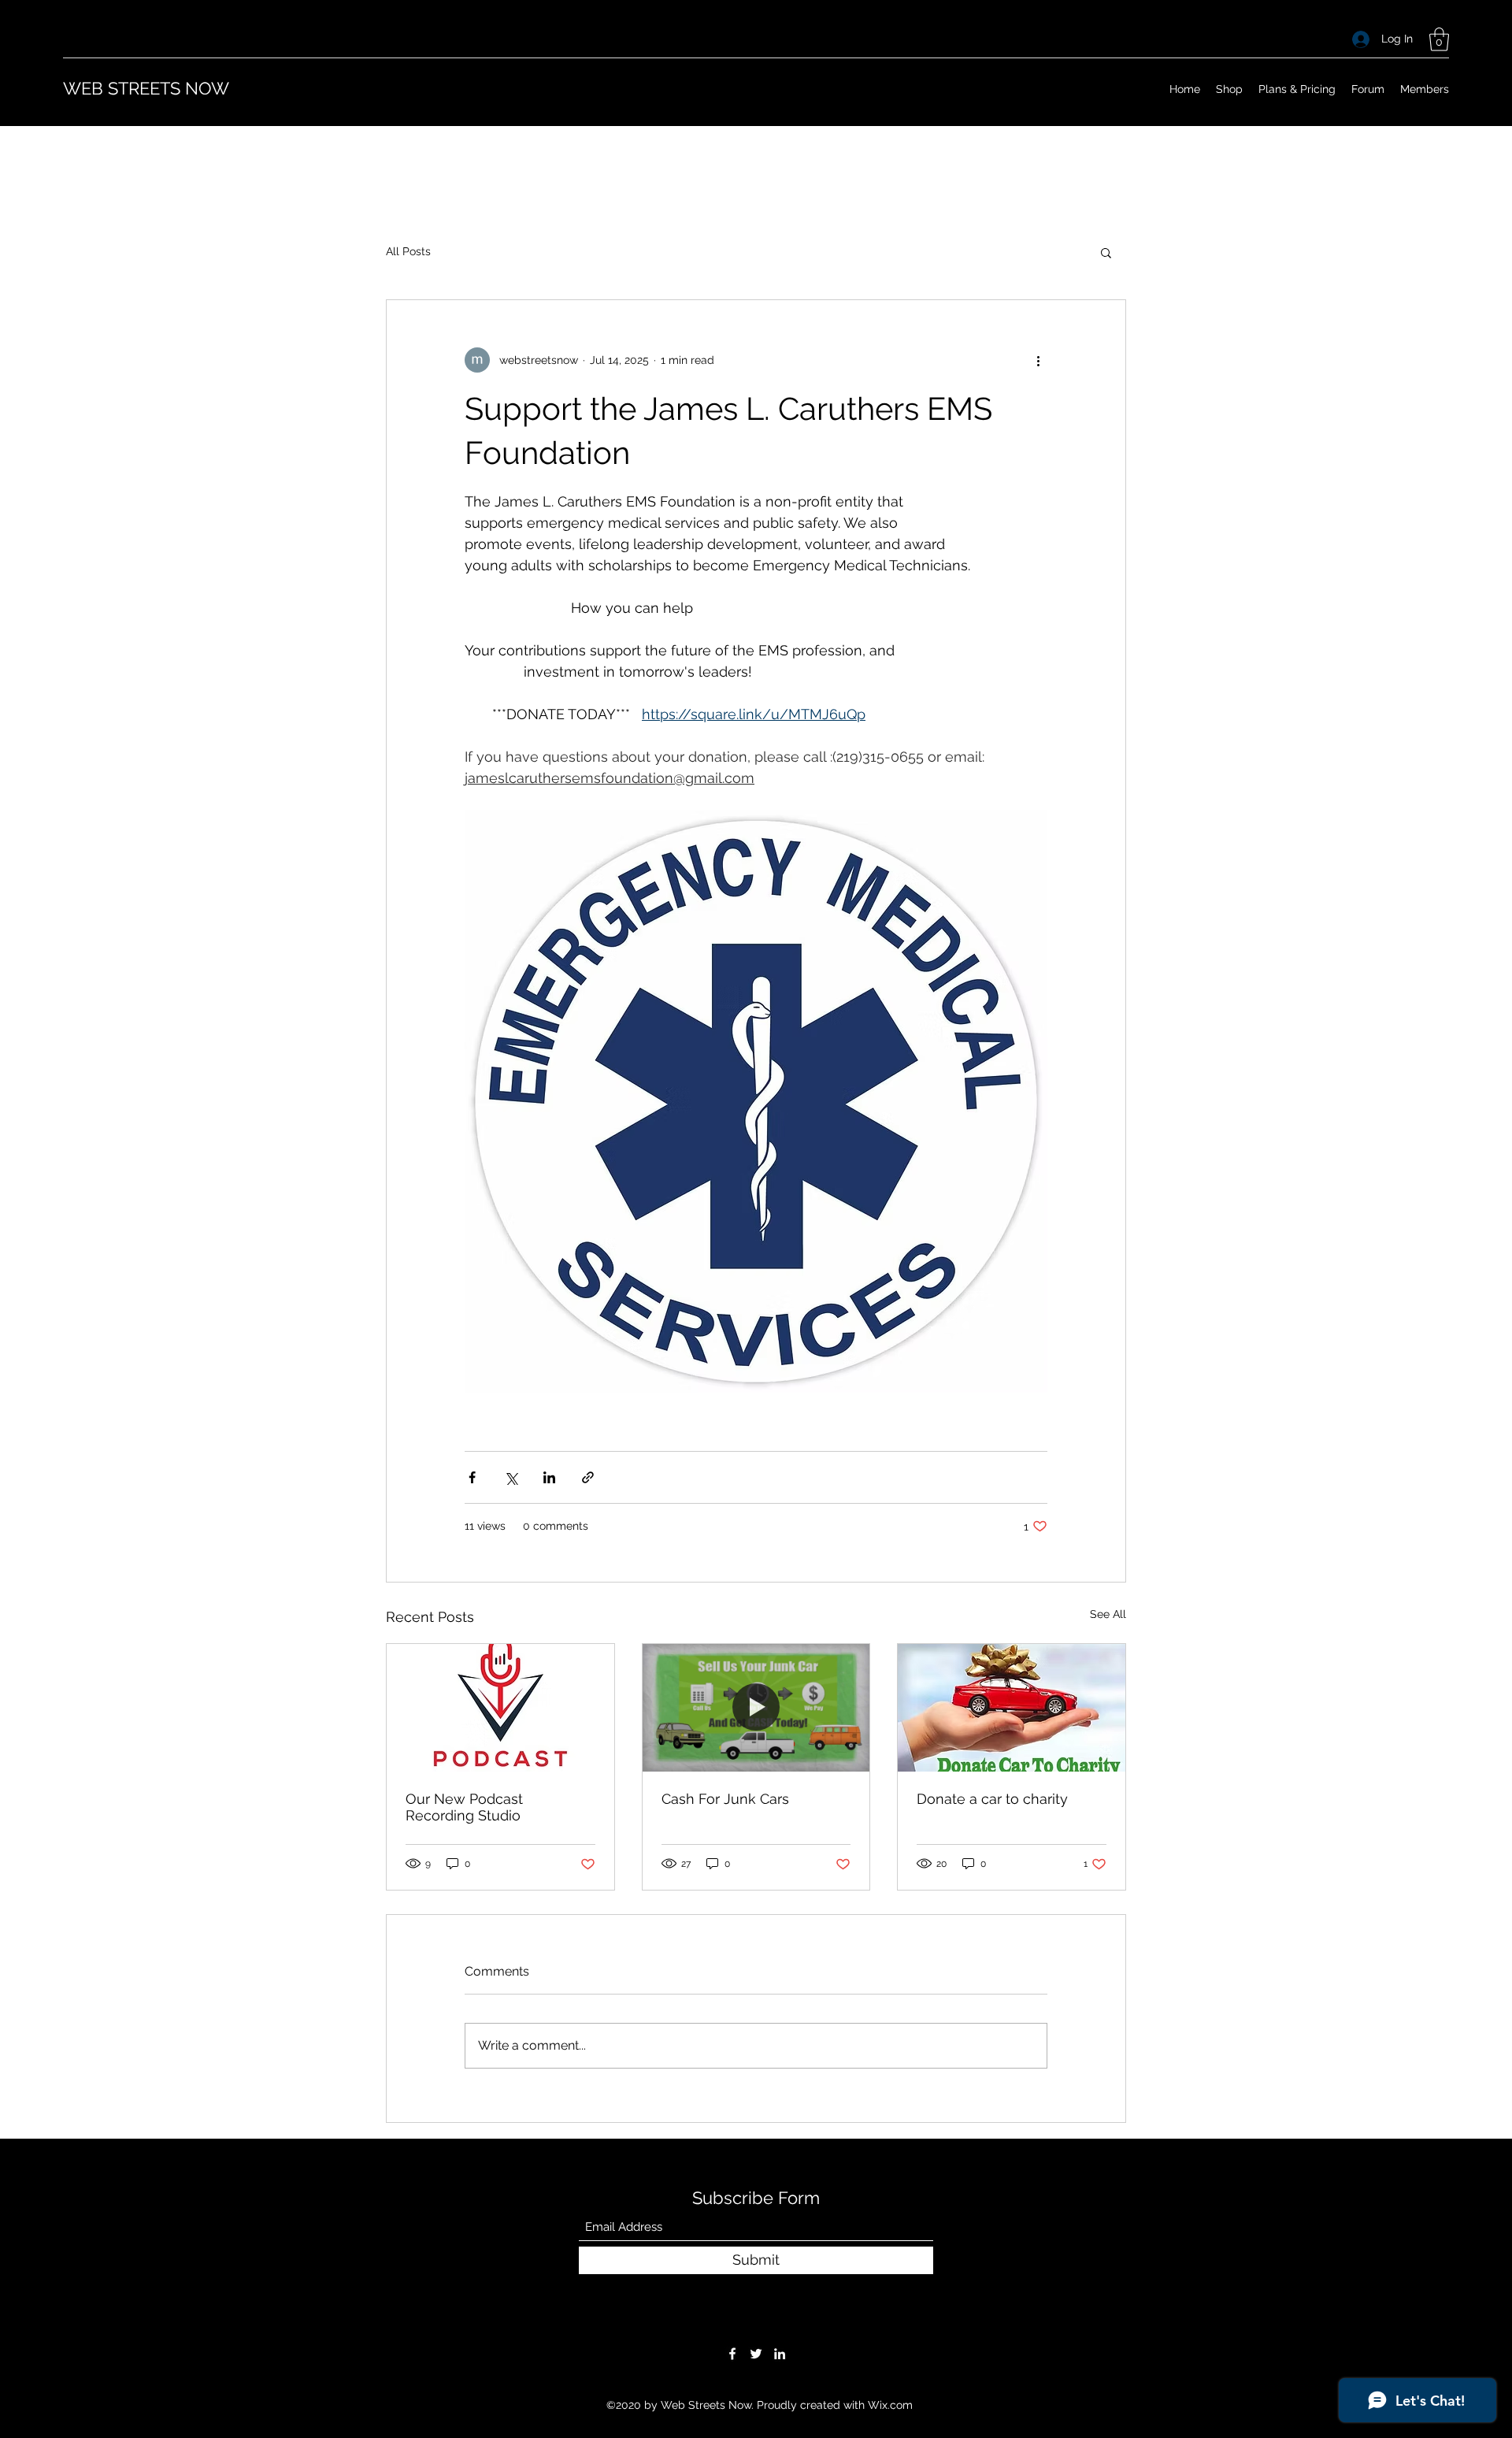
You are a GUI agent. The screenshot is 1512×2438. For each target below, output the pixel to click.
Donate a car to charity (992, 1799)
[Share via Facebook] (472, 1477)
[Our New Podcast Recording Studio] (500, 1708)
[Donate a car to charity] (1012, 1708)
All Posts (408, 251)
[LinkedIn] (780, 2354)
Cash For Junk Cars (725, 1799)
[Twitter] (756, 2354)
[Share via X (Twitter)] (511, 1477)
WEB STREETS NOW (146, 88)
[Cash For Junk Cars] (756, 1708)
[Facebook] (732, 2354)
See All (1108, 1614)
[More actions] (1038, 360)
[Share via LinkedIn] (549, 1477)
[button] (1439, 39)
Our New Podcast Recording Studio (464, 1807)
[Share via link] (588, 1477)
